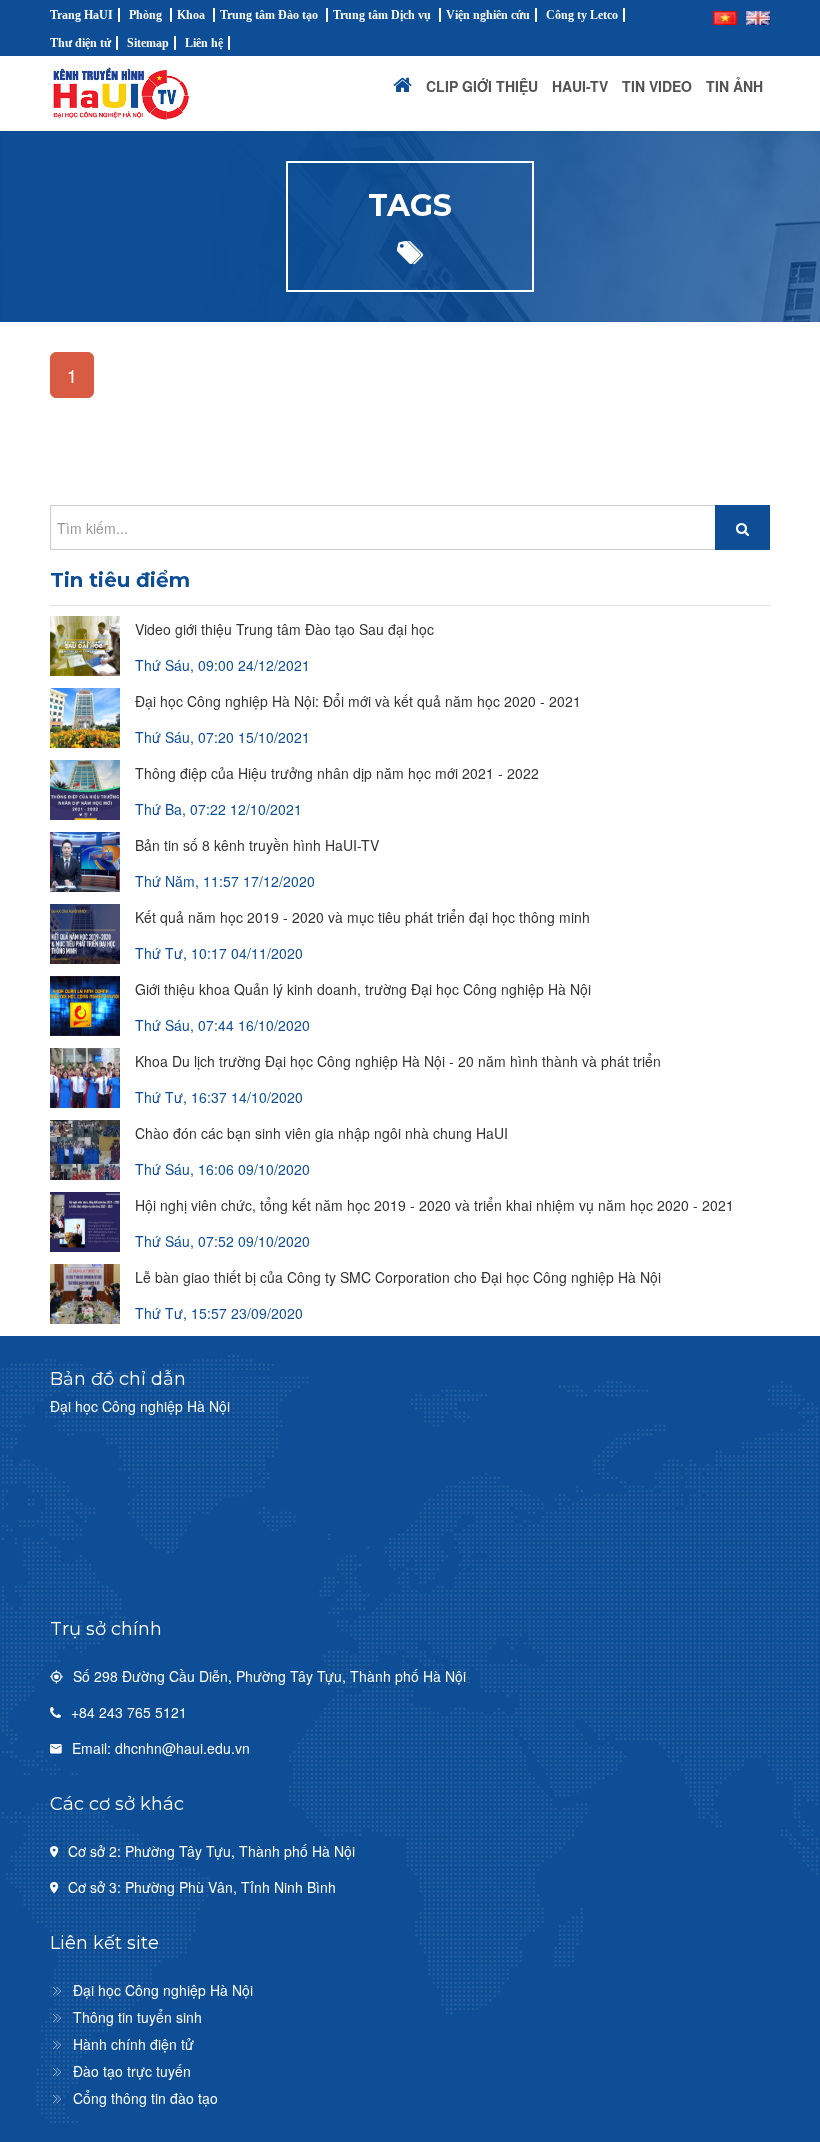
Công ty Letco (582, 15)
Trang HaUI (81, 15)
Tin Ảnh (734, 86)
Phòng (145, 15)
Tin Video (657, 86)
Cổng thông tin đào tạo (145, 2098)
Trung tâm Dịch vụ (382, 15)
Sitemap (148, 43)
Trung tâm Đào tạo (269, 15)
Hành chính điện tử (133, 2044)
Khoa (191, 15)
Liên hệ (204, 43)
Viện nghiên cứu (488, 15)
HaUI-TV (580, 86)
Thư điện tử (80, 43)
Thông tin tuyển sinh (137, 2017)
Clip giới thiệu (482, 86)
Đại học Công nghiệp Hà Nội (163, 1990)
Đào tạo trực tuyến (132, 2071)
